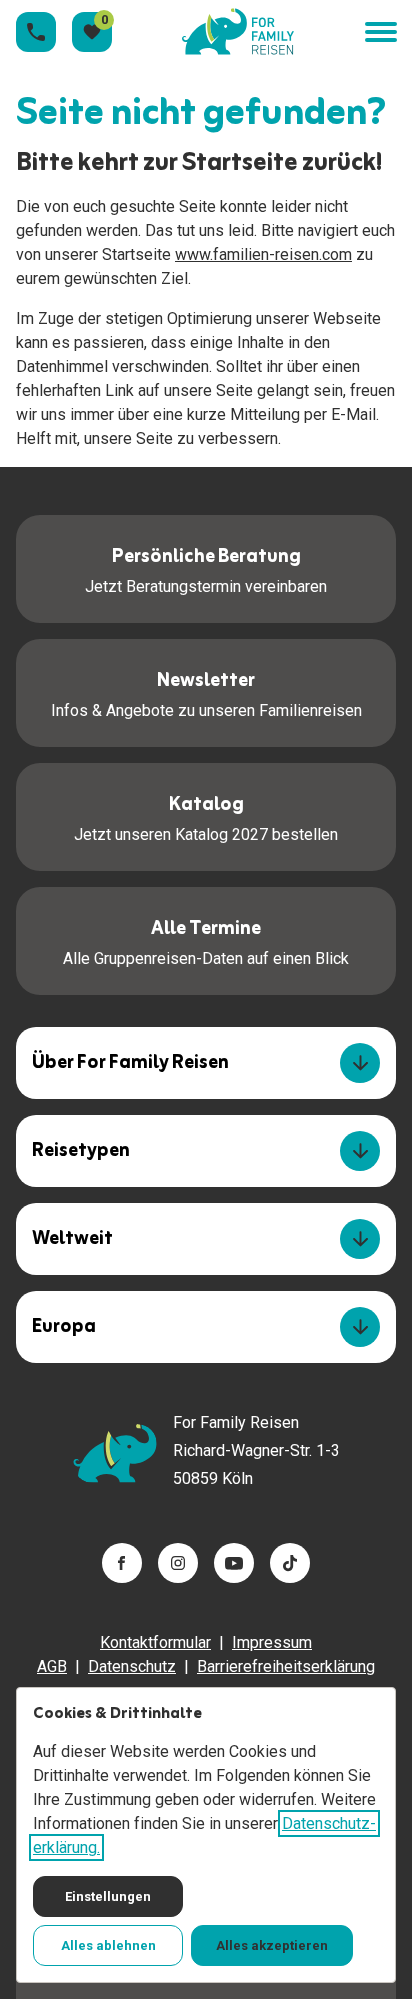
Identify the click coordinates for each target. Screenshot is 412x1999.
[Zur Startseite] (238, 32)
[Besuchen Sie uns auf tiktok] (290, 1563)
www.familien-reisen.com (263, 254)
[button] (380, 32)
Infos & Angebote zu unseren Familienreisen (206, 692)
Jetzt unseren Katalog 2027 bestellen (206, 816)
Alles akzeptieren (272, 1945)
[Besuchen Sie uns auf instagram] (178, 1563)
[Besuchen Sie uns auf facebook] (122, 1563)
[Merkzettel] (92, 32)
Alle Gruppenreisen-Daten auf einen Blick (206, 940)
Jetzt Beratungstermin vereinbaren (206, 568)
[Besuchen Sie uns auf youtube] (234, 1563)
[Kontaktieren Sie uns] (36, 32)
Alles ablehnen (108, 1945)
